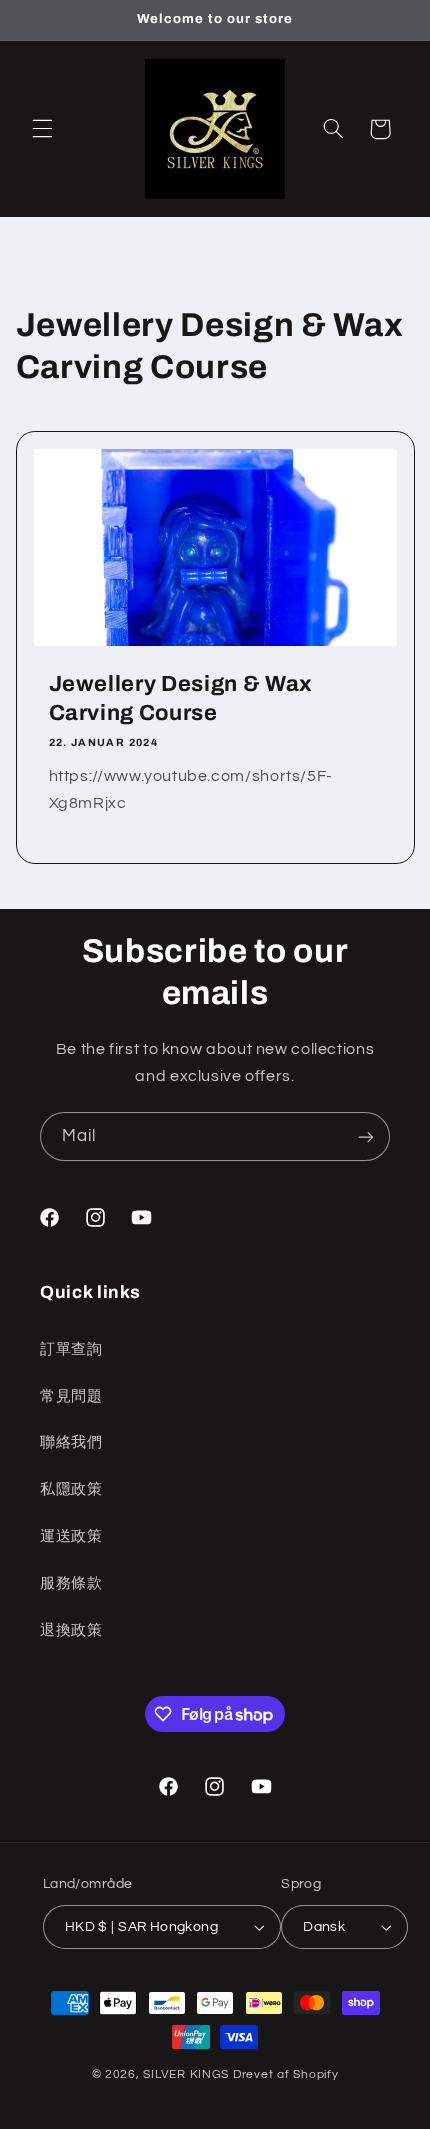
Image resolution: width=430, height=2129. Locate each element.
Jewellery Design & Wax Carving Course (180, 698)
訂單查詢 (71, 1349)
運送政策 (71, 1536)
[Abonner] (366, 1136)
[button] (42, 129)
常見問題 (71, 1396)
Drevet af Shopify (286, 2074)
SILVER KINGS (188, 2074)
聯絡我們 (71, 1442)
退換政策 (71, 1630)
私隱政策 (71, 1489)
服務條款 (71, 1583)
